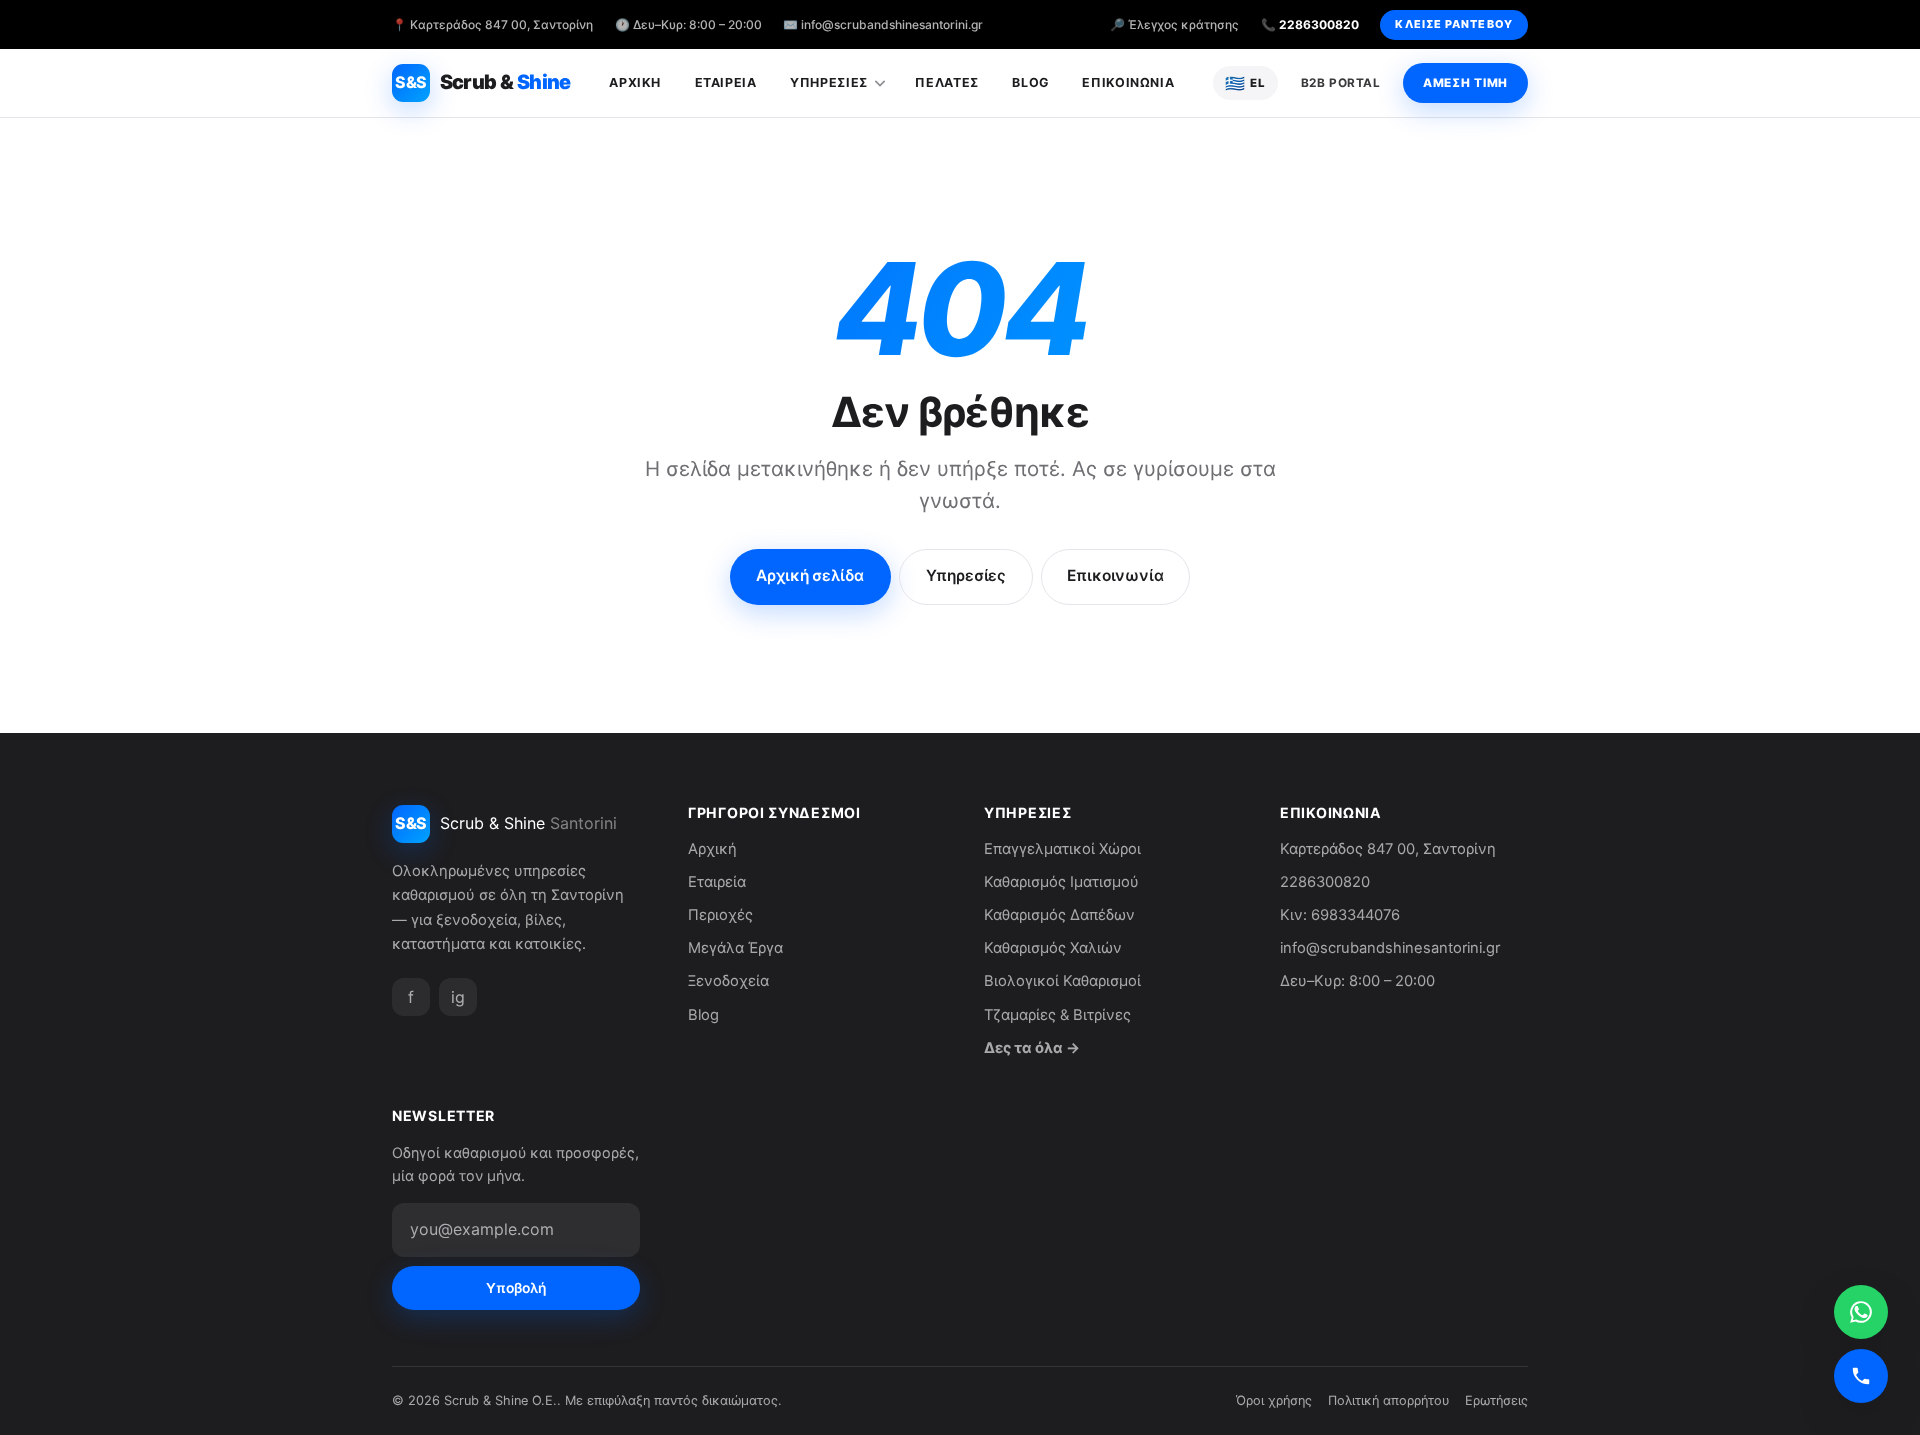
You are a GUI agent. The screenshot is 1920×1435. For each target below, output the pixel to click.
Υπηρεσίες (829, 82)
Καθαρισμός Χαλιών (1053, 948)
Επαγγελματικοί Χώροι (1062, 849)
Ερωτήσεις (1496, 1400)
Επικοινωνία (1128, 82)
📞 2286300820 (1310, 24)
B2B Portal (1341, 83)
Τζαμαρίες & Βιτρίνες (1057, 1015)
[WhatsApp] (1861, 1312)
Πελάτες (946, 82)
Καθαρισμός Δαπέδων (1059, 915)
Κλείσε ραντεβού (1453, 24)
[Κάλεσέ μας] (1861, 1376)
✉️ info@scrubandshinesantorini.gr (883, 24)
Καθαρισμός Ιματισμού (1061, 882)
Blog (1030, 82)
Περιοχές (720, 915)
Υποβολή (515, 1288)
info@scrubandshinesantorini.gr (1390, 948)
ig (458, 997)
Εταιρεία (726, 82)
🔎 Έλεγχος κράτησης (1174, 24)
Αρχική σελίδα (810, 575)
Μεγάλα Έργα (735, 948)
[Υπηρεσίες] (885, 83)
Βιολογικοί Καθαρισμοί (1062, 981)
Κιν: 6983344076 (1340, 915)
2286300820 (1325, 882)
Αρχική (635, 82)
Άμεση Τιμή (1465, 83)
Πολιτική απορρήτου (1388, 1400)
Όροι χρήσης (1274, 1400)
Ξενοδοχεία (728, 981)
